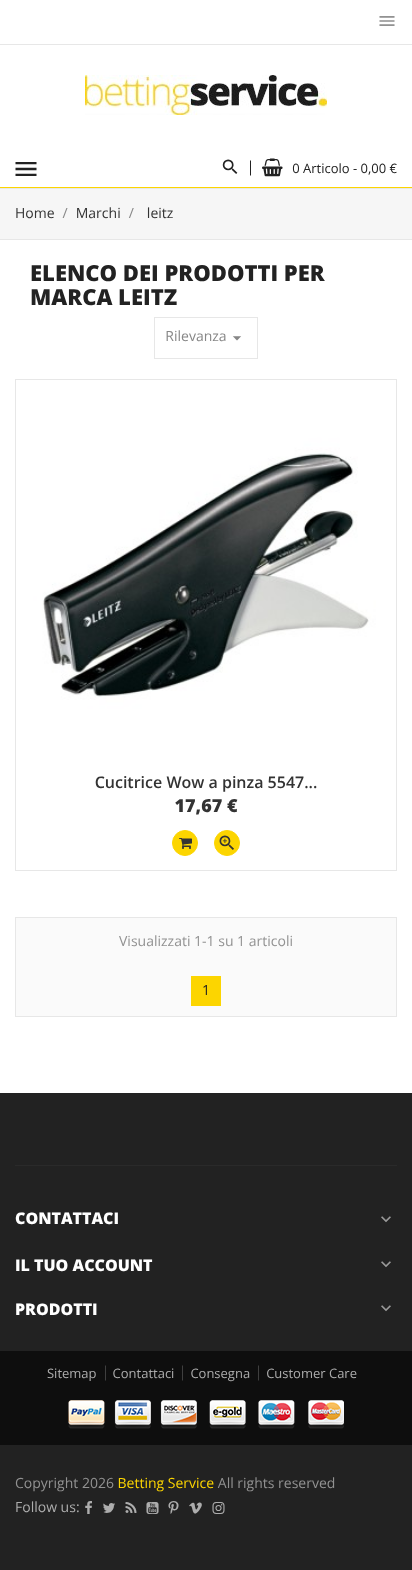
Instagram (219, 1508)
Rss (131, 1508)
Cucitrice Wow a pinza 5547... (206, 782)
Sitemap (72, 1373)
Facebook (89, 1508)
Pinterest (174, 1508)
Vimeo (196, 1508)
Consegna (220, 1373)
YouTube (153, 1508)
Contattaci (144, 1373)
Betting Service (166, 1483)
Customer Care (311, 1373)
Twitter (109, 1508)
